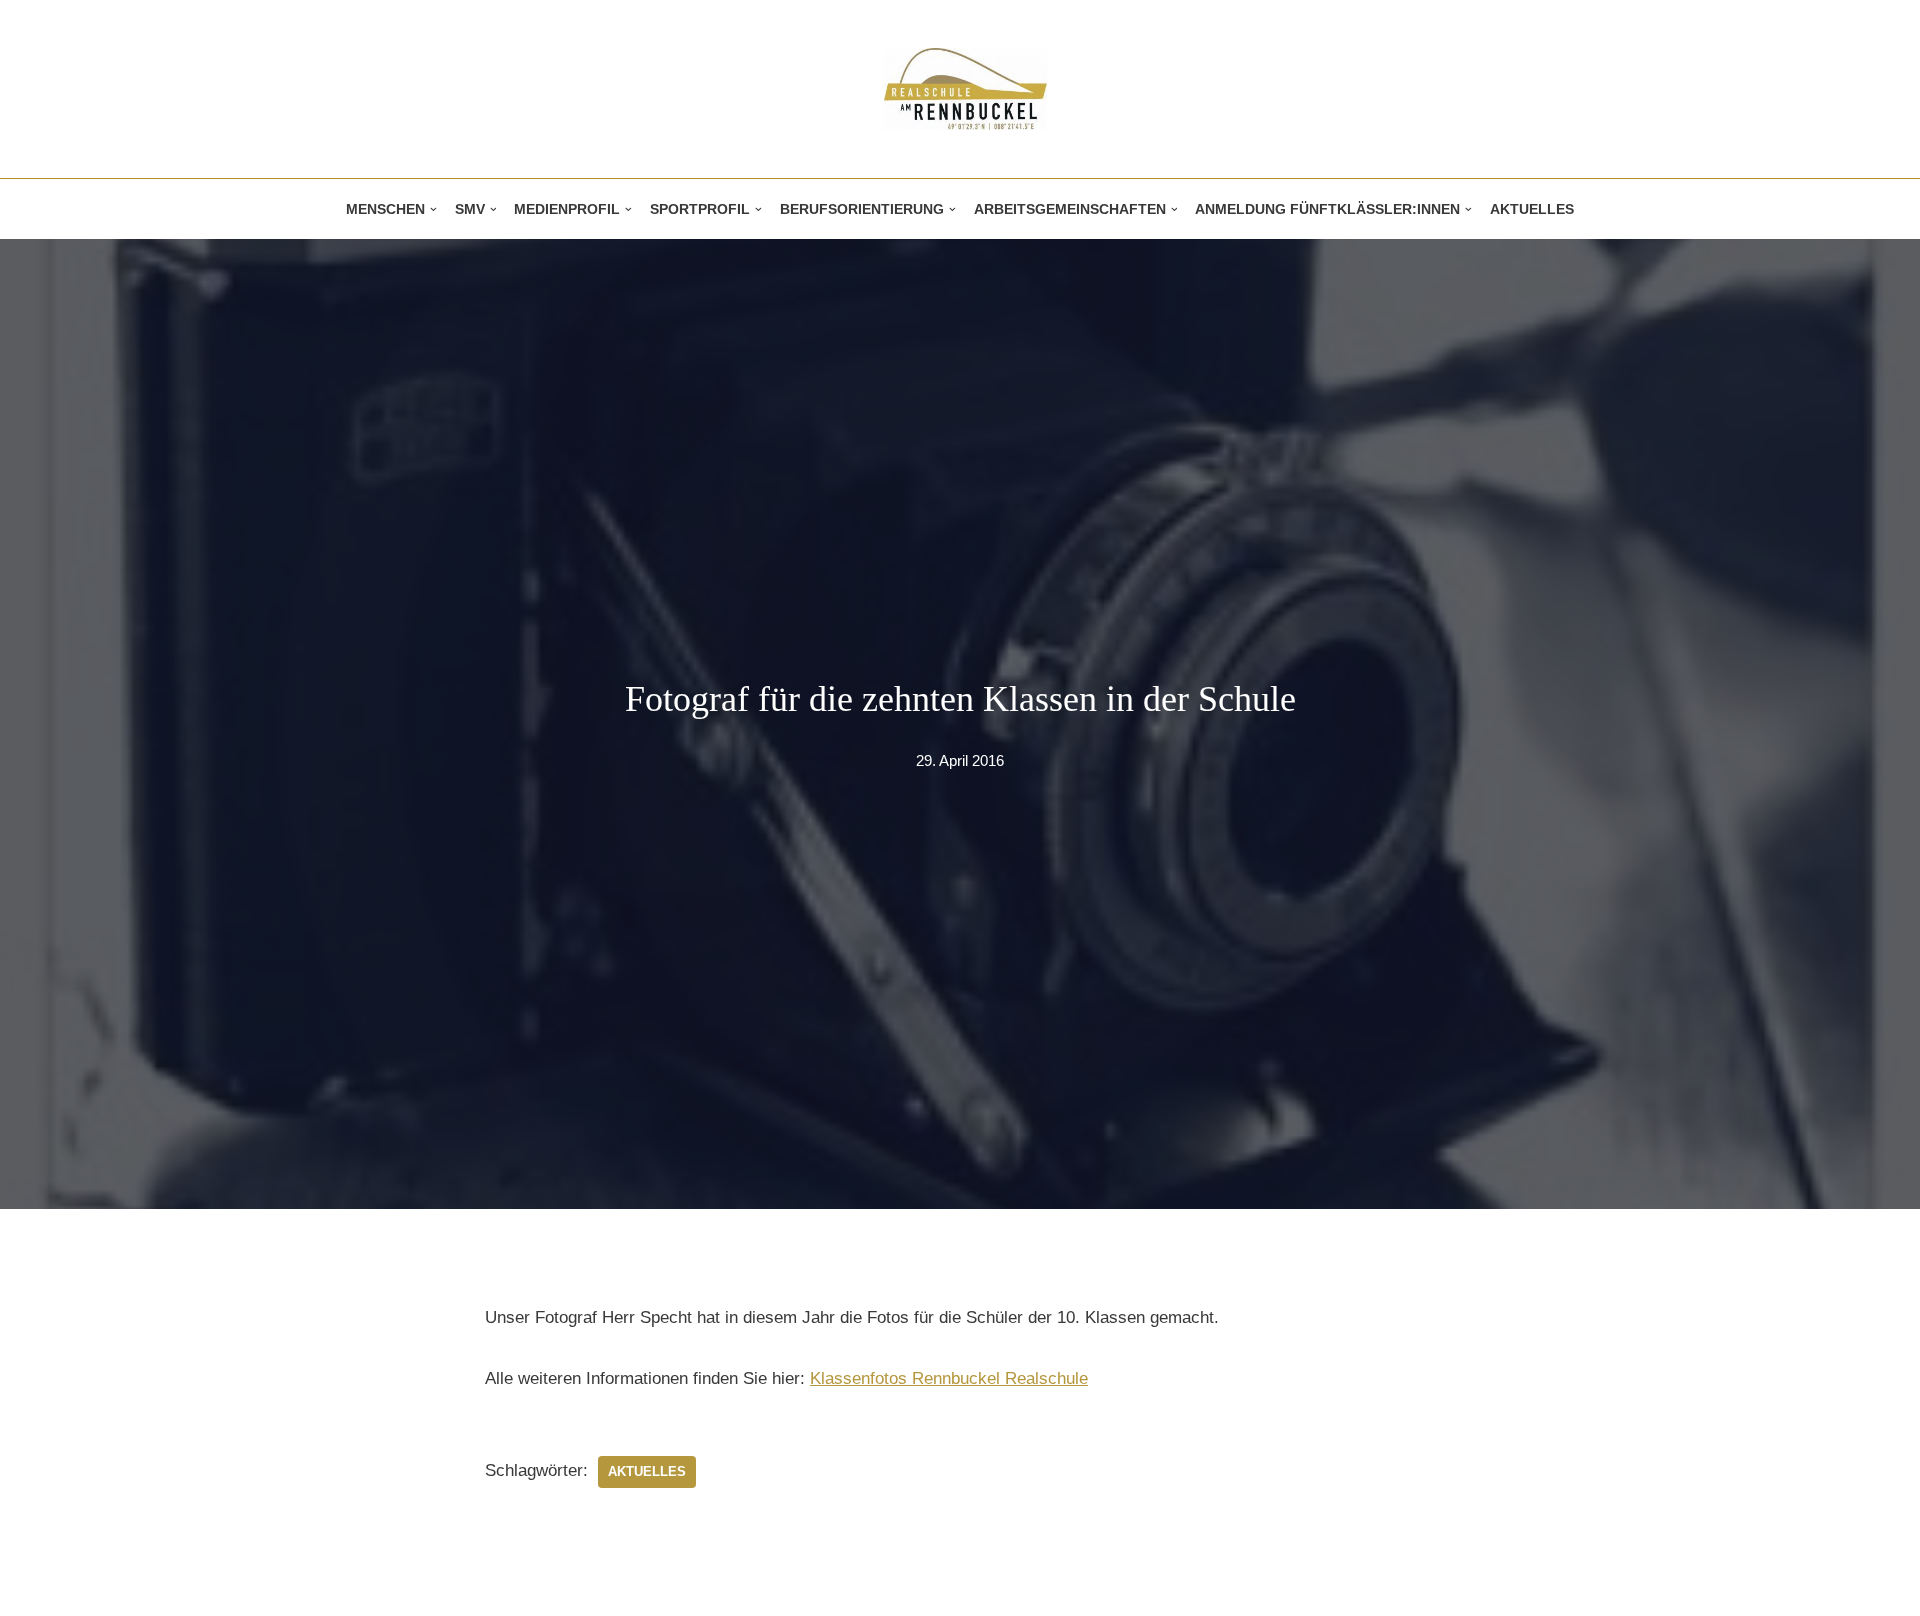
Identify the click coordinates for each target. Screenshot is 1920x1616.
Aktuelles (1532, 209)
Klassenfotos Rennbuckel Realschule (949, 1378)
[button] (433, 209)
